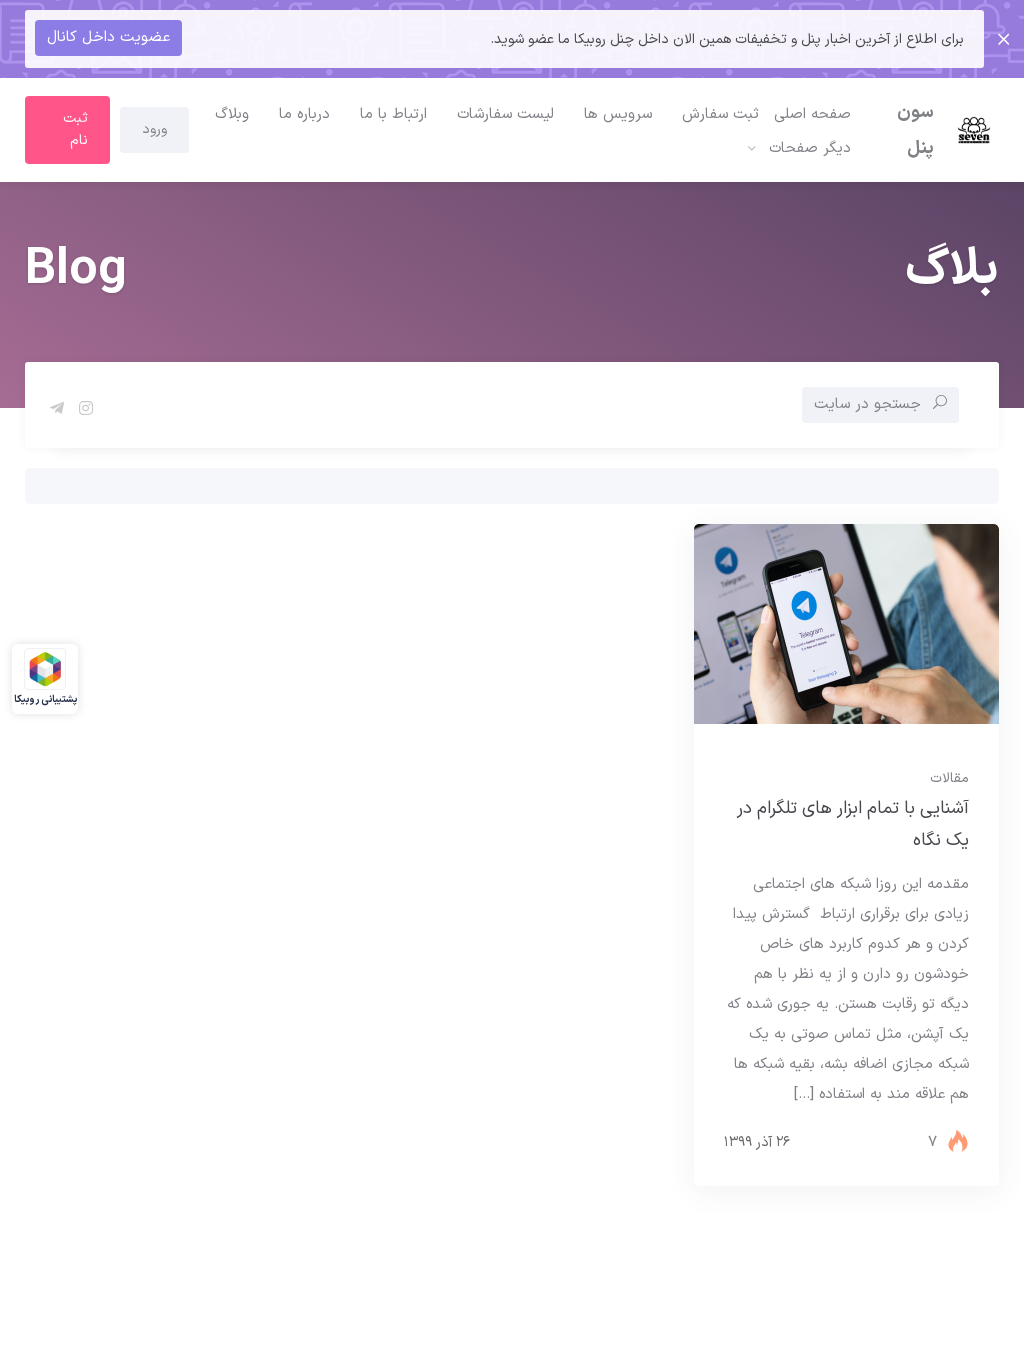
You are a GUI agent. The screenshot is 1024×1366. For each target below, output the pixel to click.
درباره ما (304, 114)
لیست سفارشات (505, 114)
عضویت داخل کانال (108, 37)
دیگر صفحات (810, 148)
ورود (154, 129)
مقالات (949, 778)
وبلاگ (232, 114)
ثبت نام (75, 129)
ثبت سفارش (720, 114)
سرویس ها (618, 114)
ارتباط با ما (393, 114)
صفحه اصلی (812, 114)
